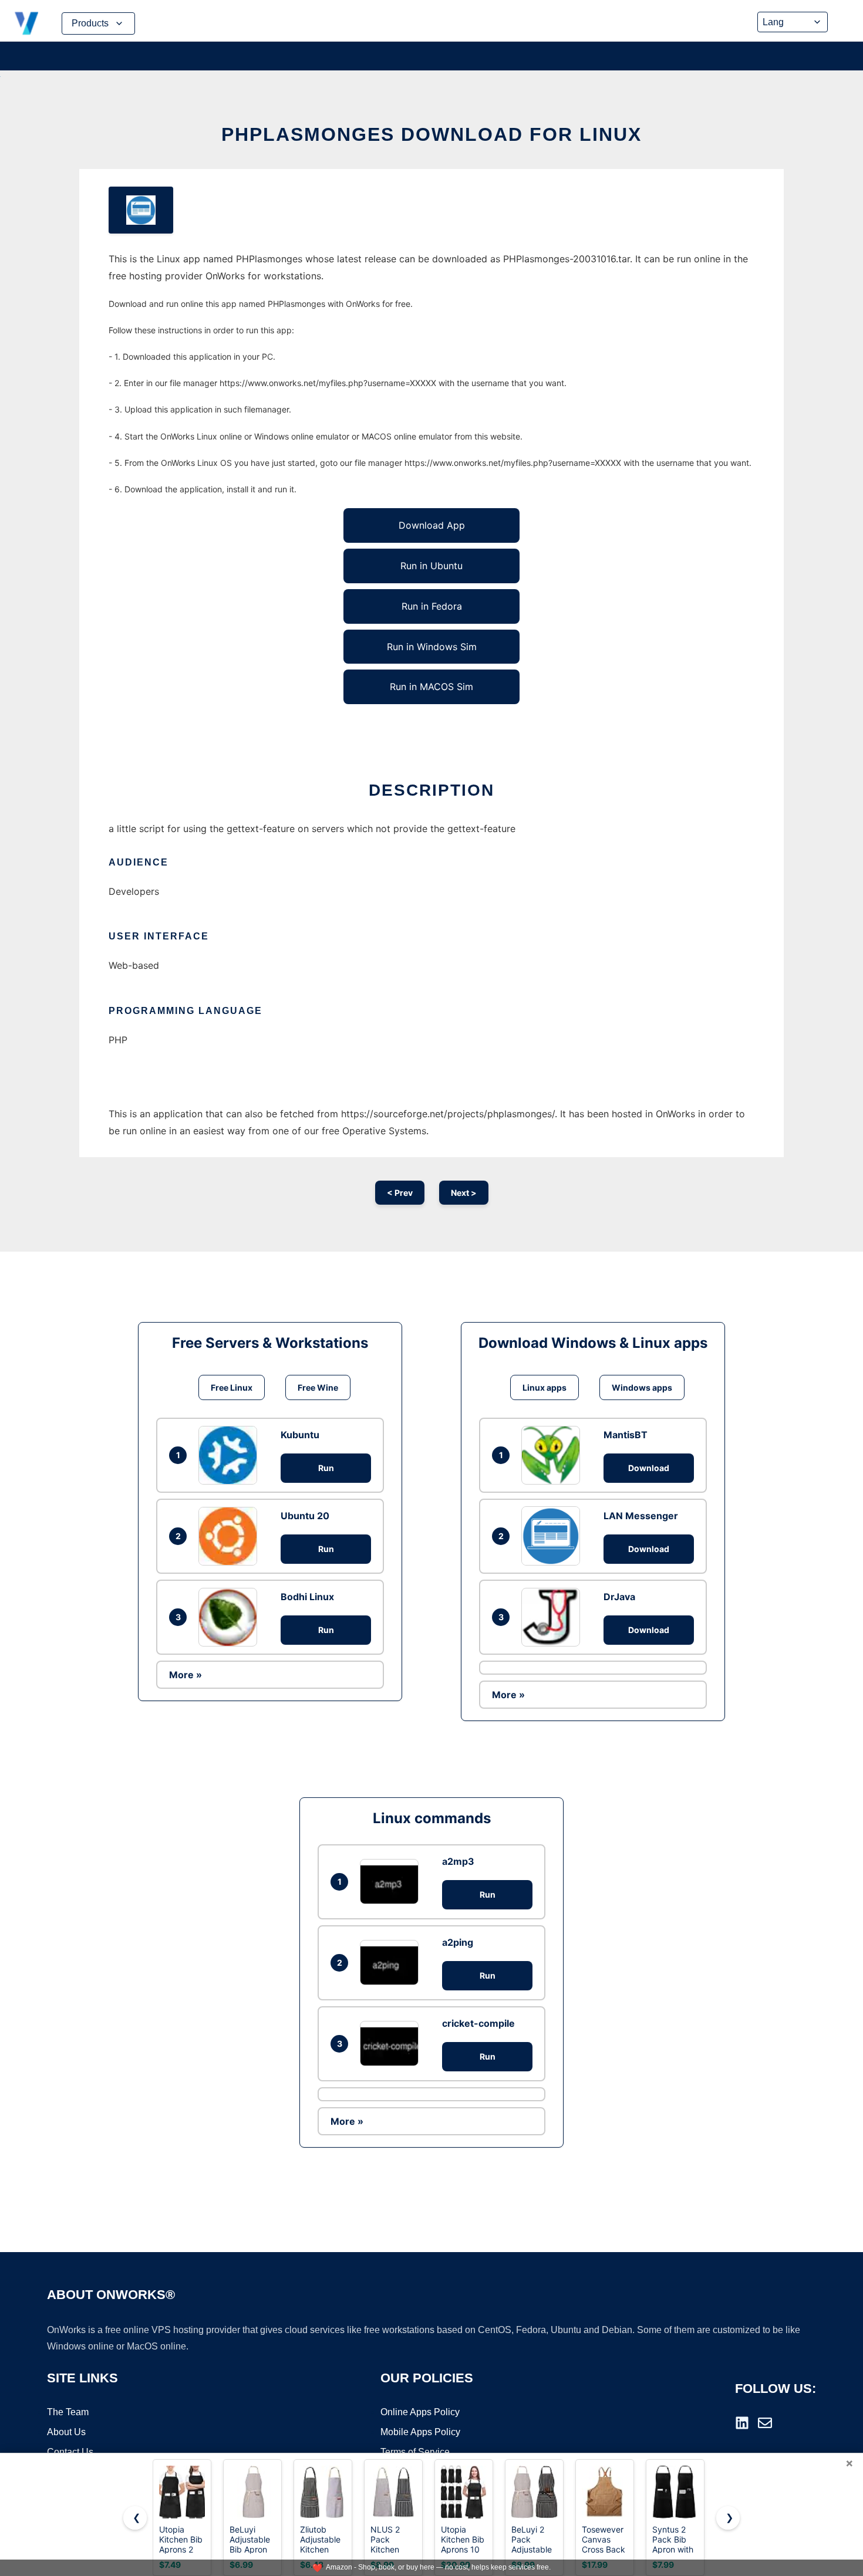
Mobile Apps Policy (420, 2432)
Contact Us (70, 2452)
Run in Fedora (432, 606)
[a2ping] (392, 1963)
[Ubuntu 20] (231, 1536)
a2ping (458, 1942)
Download (649, 1468)
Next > (464, 1193)
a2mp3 (458, 1861)
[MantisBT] (554, 1455)
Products (90, 23)
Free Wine (318, 1387)
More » (186, 1675)
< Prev (400, 1193)
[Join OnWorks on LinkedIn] (742, 2423)
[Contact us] (765, 2423)
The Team (68, 2412)
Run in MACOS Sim (431, 687)
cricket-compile (478, 2023)
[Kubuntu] (231, 1455)
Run (326, 1468)
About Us (66, 2432)
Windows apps (642, 1387)
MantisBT (626, 1435)
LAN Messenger (641, 1516)
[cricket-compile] (392, 2043)
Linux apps (545, 1387)
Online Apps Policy (420, 2412)
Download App (432, 525)
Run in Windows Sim (432, 647)
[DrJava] (554, 1617)
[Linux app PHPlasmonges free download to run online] (141, 210)
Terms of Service (415, 2452)
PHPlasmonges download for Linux (431, 134)
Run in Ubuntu (431, 566)
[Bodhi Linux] (231, 1617)
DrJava (619, 1597)
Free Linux (232, 1387)
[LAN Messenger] (554, 1536)
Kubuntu (300, 1435)
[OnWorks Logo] (26, 23)
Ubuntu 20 (305, 1516)
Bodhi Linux (307, 1597)
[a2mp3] (392, 1882)
